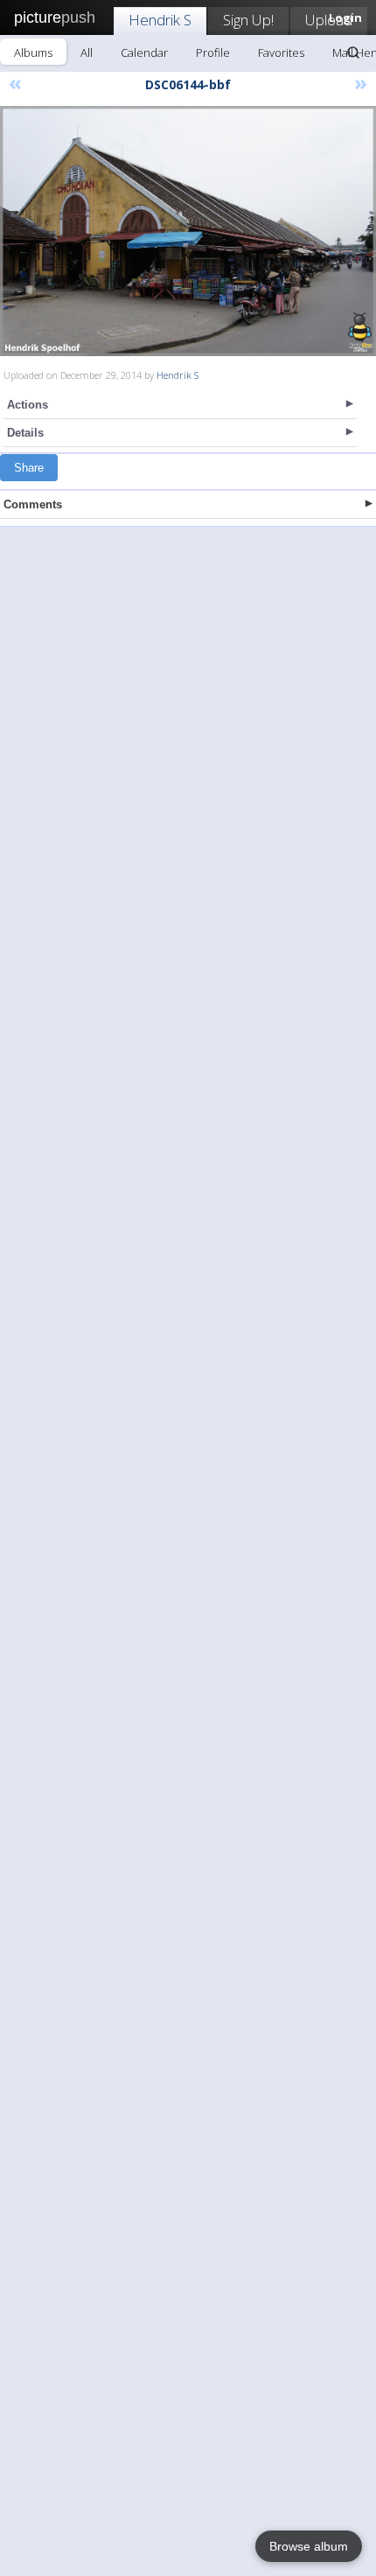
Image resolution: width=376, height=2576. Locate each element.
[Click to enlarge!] (188, 231)
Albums (33, 52)
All (87, 52)
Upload (329, 20)
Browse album (309, 2546)
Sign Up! (248, 20)
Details (25, 433)
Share (29, 468)
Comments (33, 504)
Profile (213, 52)
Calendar (144, 52)
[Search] (353, 52)
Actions (28, 405)
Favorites (281, 52)
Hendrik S (160, 20)
